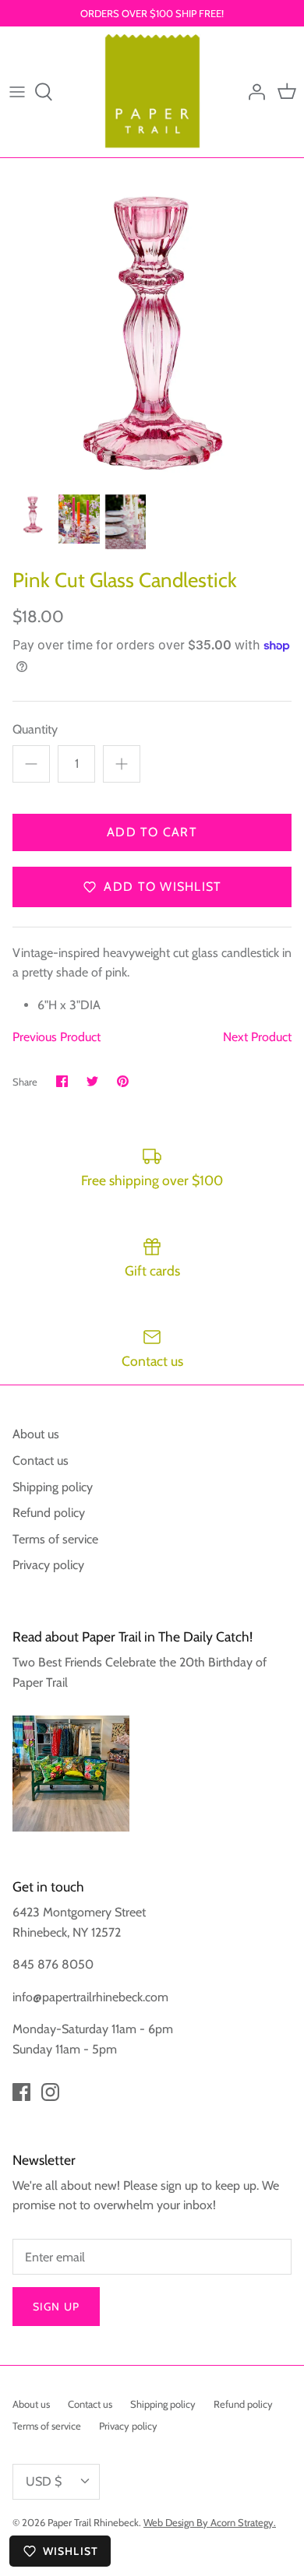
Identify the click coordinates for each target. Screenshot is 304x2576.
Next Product (257, 1037)
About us (36, 1434)
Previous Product (57, 1037)
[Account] (253, 92)
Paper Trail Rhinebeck (93, 2522)
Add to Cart (152, 832)
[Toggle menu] (17, 92)
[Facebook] (21, 2092)
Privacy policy (48, 1565)
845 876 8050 (53, 1964)
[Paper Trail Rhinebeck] (152, 91)
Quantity (35, 729)
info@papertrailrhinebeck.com (90, 1997)
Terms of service (55, 1539)
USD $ (44, 2481)
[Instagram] (50, 2092)
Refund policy (49, 1513)
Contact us (41, 1460)
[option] (152, 333)
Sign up (56, 2307)
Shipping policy (53, 1487)
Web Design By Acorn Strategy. (210, 2522)
